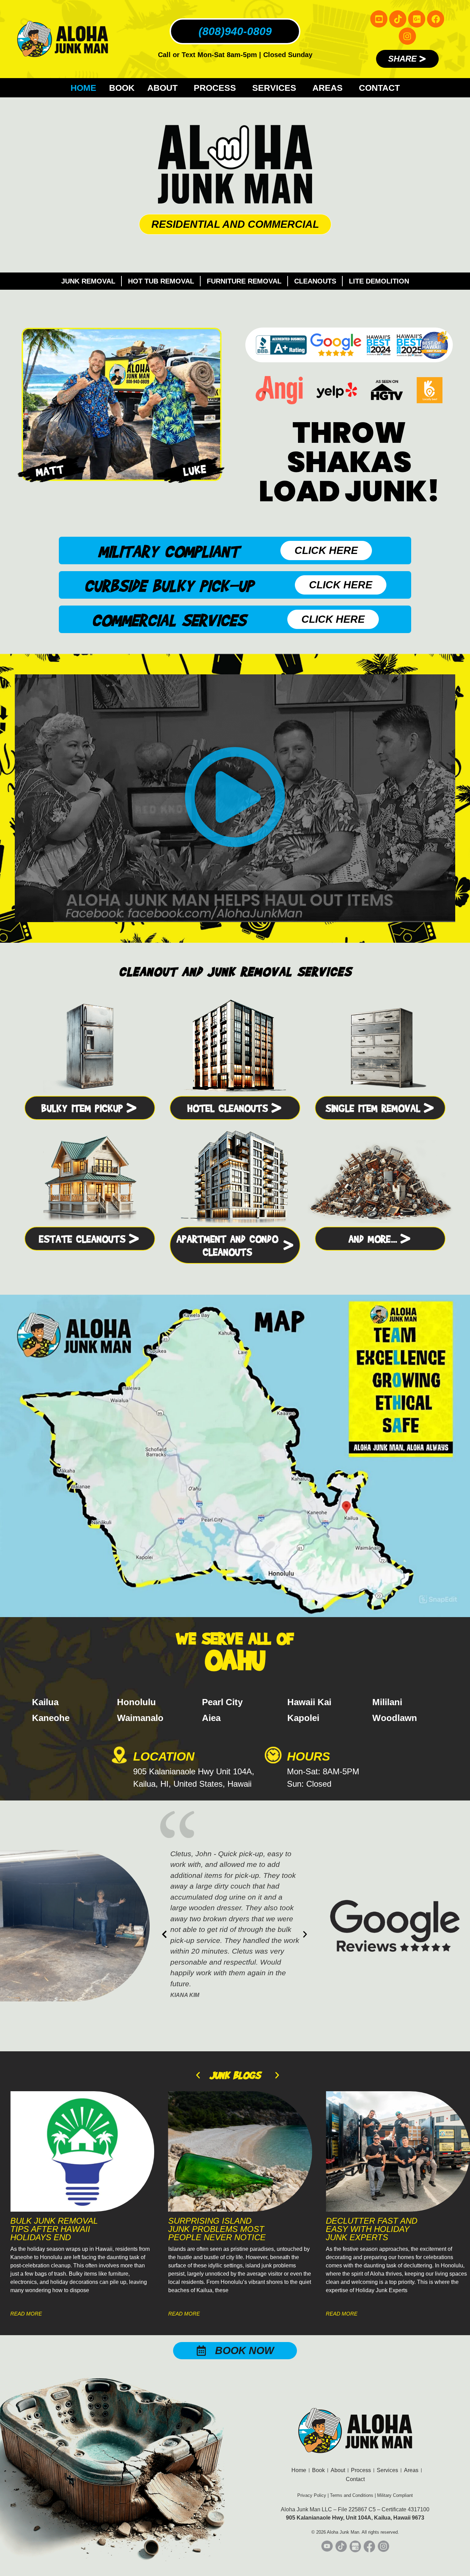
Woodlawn (395, 1718)
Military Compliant (395, 2495)
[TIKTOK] (398, 19)
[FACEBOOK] (436, 19)
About (162, 88)
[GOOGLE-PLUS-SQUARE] (417, 19)
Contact (379, 88)
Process (215, 88)
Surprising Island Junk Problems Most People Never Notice (59, 2229)
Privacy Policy (312, 2495)
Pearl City (222, 1702)
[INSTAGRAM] (407, 36)
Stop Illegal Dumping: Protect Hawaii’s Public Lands (367, 2233)
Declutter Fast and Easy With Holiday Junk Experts (214, 2229)
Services (274, 88)
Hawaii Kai (309, 1702)
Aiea (211, 1718)
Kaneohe (51, 1718)
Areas (328, 88)
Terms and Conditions (352, 2495)
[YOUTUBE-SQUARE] (379, 19)
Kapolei (303, 1718)
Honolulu (136, 1702)
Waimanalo (140, 1718)
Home (83, 88)
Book (122, 88)
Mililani (387, 1702)
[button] (235, 798)
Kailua (45, 1702)
